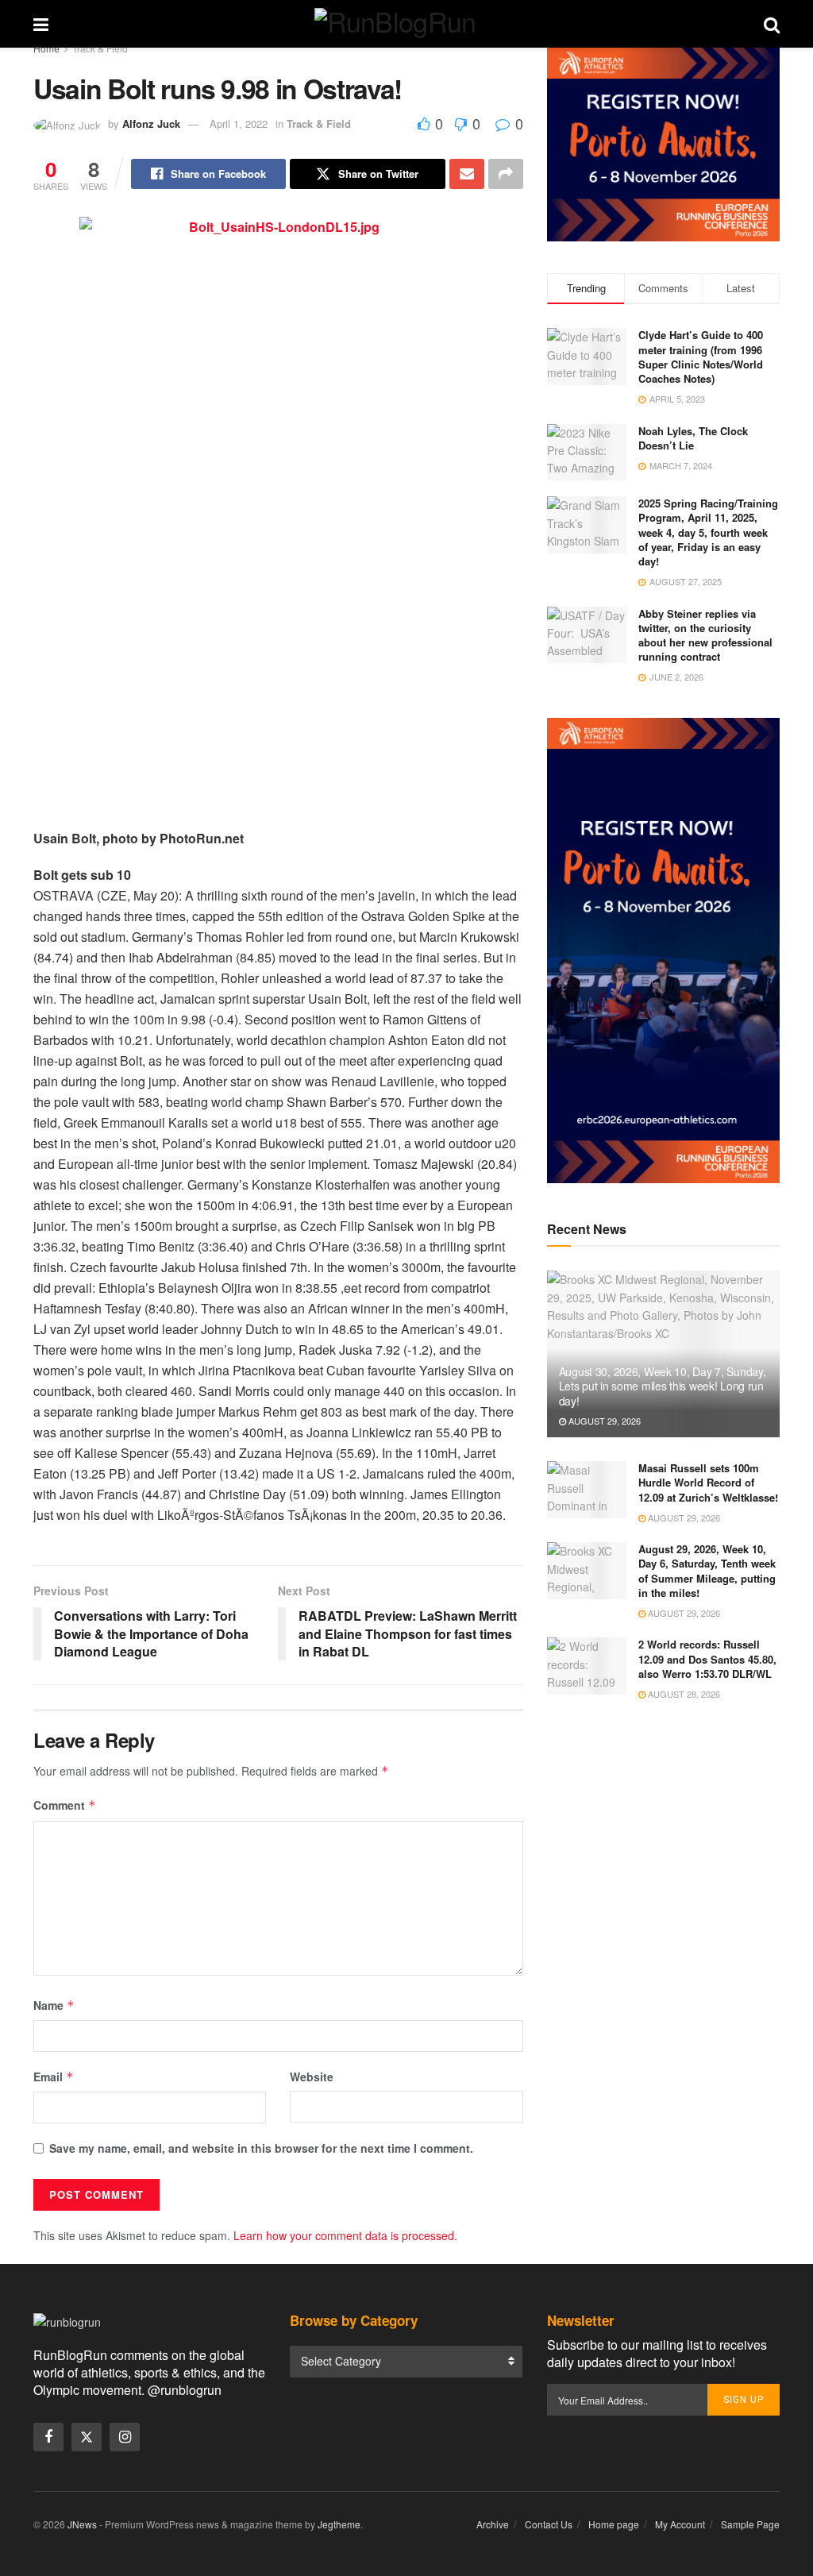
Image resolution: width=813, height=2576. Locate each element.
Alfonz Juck (151, 123)
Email (54, 2077)
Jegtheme (339, 2524)
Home (46, 48)
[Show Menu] (41, 24)
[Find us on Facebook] (48, 2437)
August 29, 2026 (603, 1421)
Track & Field (100, 48)
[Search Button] (772, 24)
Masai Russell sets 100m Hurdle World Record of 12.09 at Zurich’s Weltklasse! (708, 1482)
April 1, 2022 (239, 123)
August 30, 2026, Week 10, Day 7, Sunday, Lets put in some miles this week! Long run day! (663, 1386)
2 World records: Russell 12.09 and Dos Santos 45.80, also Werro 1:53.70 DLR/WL (707, 1658)
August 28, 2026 (683, 1694)
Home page (614, 2524)
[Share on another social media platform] (506, 174)
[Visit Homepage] (406, 24)
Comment (65, 1805)
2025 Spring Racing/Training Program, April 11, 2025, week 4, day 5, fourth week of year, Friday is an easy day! (708, 532)
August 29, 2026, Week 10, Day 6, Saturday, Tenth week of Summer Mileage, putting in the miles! (707, 1571)
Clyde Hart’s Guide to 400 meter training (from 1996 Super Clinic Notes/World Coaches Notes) (701, 357)
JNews (82, 2524)
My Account (680, 2524)
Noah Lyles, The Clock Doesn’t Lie (693, 438)
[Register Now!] (663, 143)
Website (312, 2077)
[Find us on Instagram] (125, 2437)
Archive (493, 2524)
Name (54, 2005)
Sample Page (750, 2524)
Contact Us (549, 2524)
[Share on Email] (467, 174)
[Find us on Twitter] (87, 2437)
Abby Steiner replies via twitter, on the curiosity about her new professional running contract (705, 635)
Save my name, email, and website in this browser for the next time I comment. (261, 2148)
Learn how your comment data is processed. (345, 2235)
